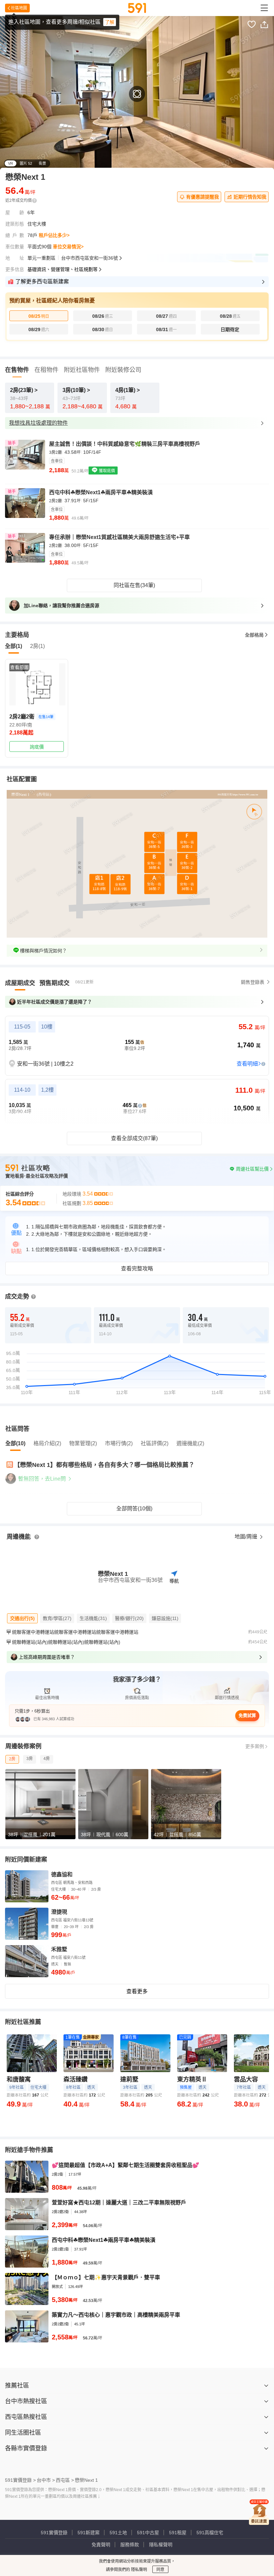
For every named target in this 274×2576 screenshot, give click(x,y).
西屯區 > (65, 2480)
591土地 (118, 2533)
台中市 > (46, 2480)
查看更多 (137, 1991)
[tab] (20, 983)
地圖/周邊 (247, 1537)
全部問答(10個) (134, 1509)
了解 (110, 22)
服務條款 (130, 2545)
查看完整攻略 (137, 1269)
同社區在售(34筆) (134, 585)
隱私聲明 (139, 2570)
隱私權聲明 (161, 2545)
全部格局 (254, 635)
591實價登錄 (54, 2533)
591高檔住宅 (210, 2533)
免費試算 (247, 1715)
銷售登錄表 (253, 982)
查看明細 (247, 1064)
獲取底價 (106, 471)
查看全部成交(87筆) (134, 1138)
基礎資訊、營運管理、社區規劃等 (62, 269)
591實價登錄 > (20, 2480)
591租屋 (178, 2533)
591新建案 (89, 2533)
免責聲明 (101, 2545)
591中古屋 (148, 2533)
